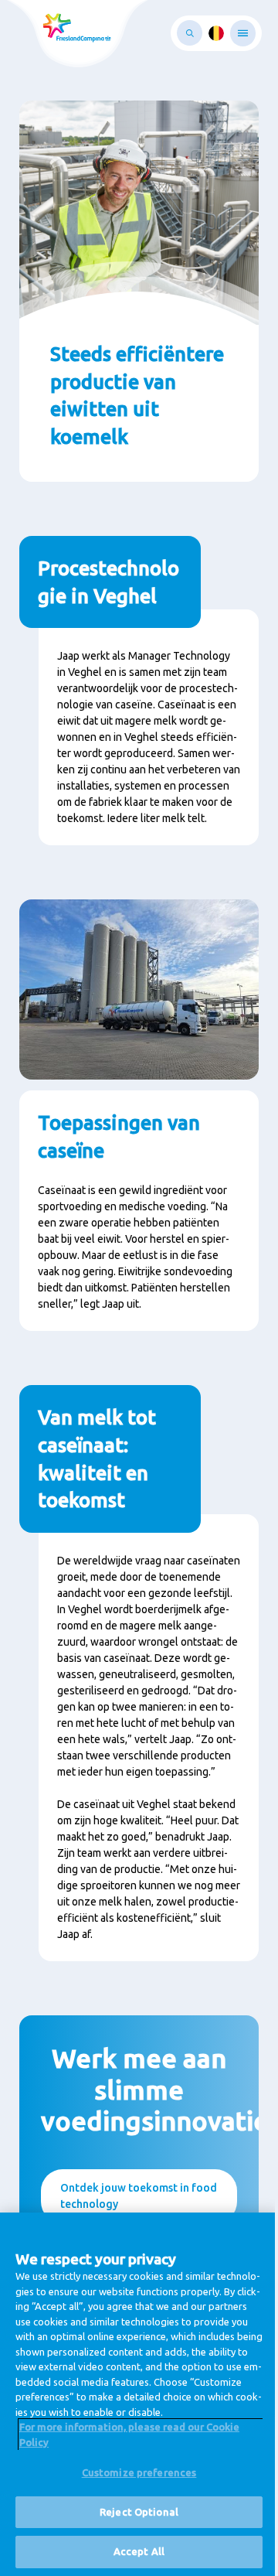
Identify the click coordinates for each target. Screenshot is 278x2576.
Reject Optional (139, 2512)
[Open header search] (190, 33)
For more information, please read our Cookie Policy (129, 2434)
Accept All (139, 2551)
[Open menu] (243, 33)
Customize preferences (139, 2472)
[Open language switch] (216, 33)
